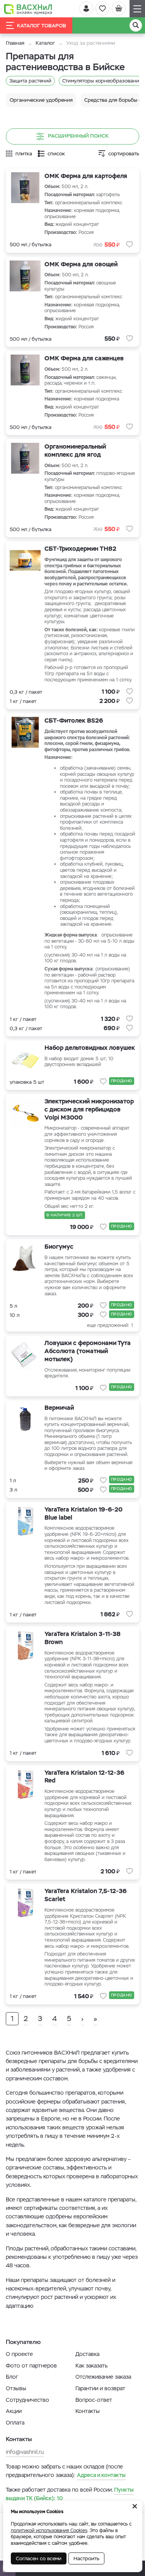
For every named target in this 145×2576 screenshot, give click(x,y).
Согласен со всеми (39, 2558)
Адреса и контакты (101, 2475)
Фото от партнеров (31, 2366)
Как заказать (91, 2366)
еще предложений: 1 (110, 1325)
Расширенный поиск (78, 136)
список (56, 154)
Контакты (88, 2411)
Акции (14, 2411)
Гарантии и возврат (100, 2388)
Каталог (45, 43)
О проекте (19, 2354)
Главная (15, 43)
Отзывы (16, 2388)
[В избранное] (130, 244)
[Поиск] (136, 25)
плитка (24, 154)
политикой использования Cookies (49, 2531)
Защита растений (30, 81)
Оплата (15, 2423)
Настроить (86, 2558)
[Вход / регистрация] (86, 8)
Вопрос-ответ (94, 2400)
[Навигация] (137, 9)
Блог (12, 2377)
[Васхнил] (28, 9)
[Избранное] (102, 8)
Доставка (87, 2354)
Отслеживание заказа (103, 2377)
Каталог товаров (42, 26)
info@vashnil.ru (25, 2452)
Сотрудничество (27, 2400)
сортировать (124, 154)
